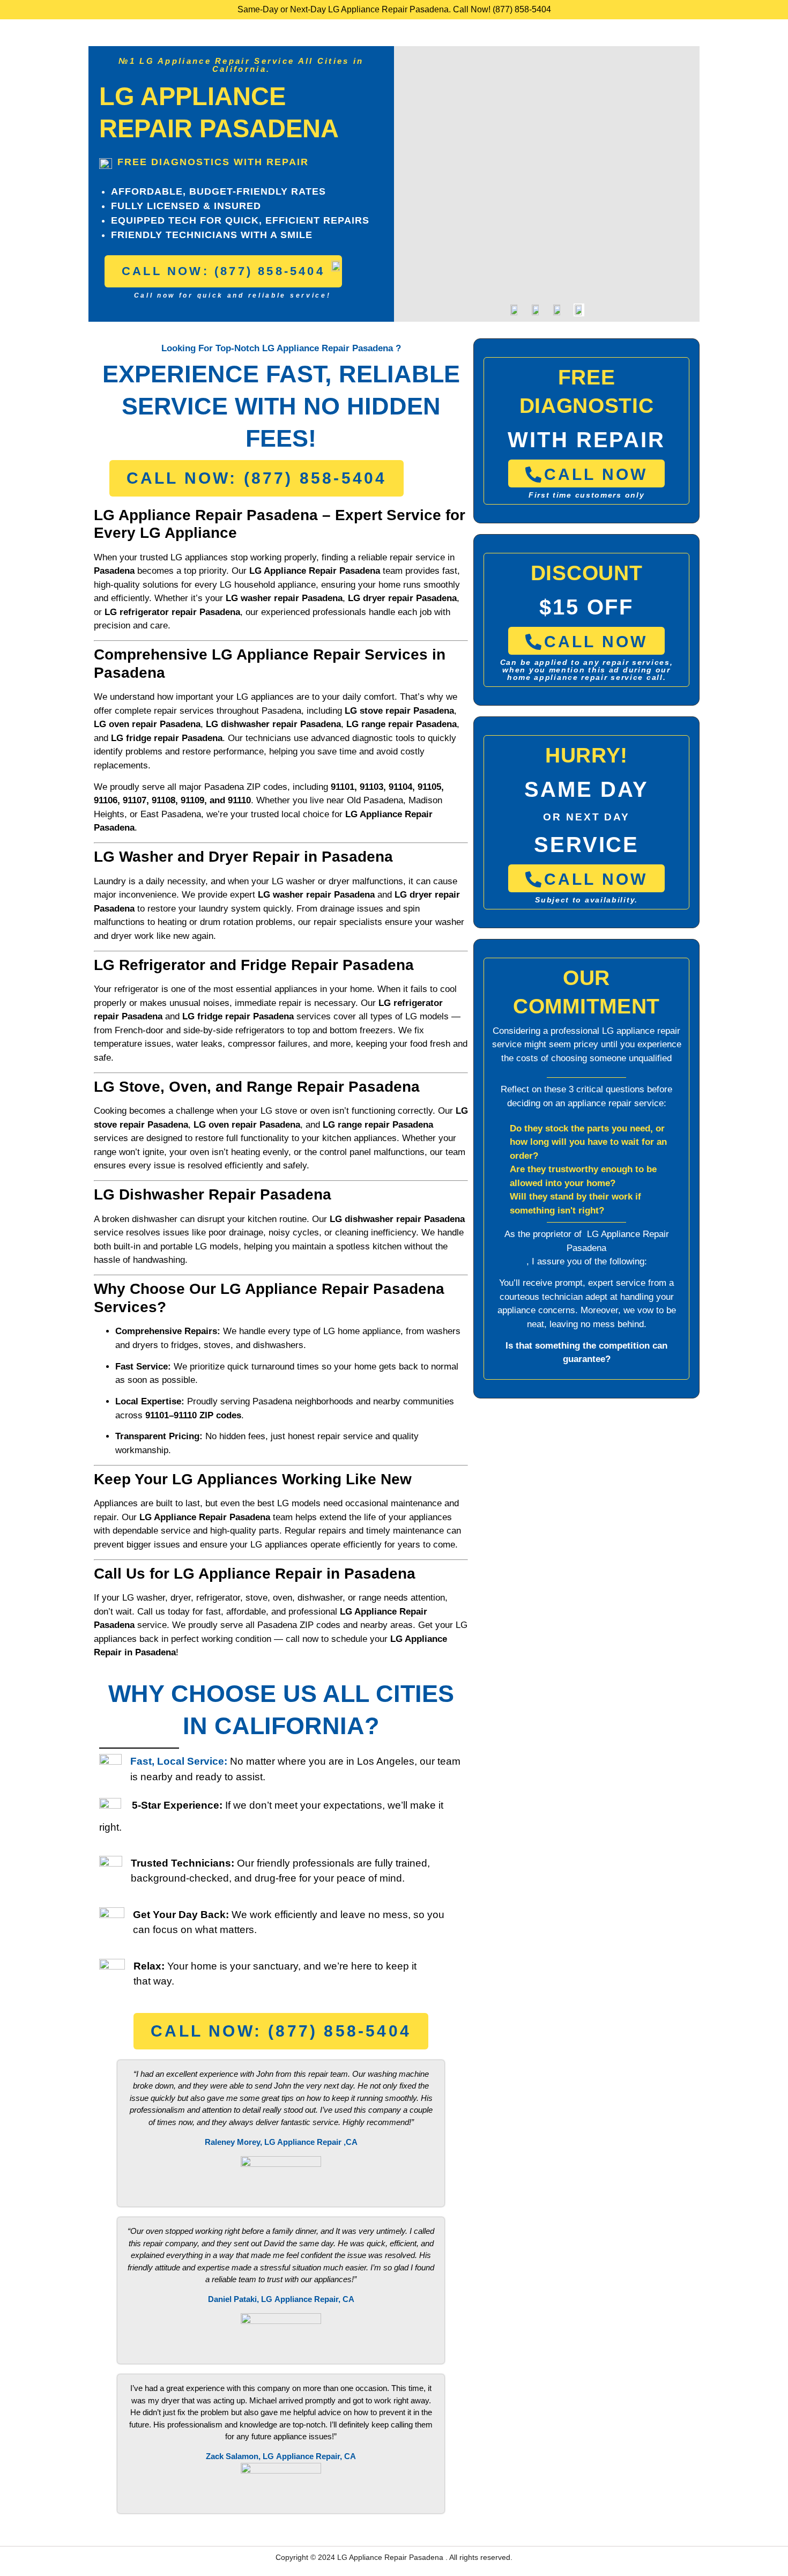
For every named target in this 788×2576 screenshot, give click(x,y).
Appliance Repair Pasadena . (399, 2557)
